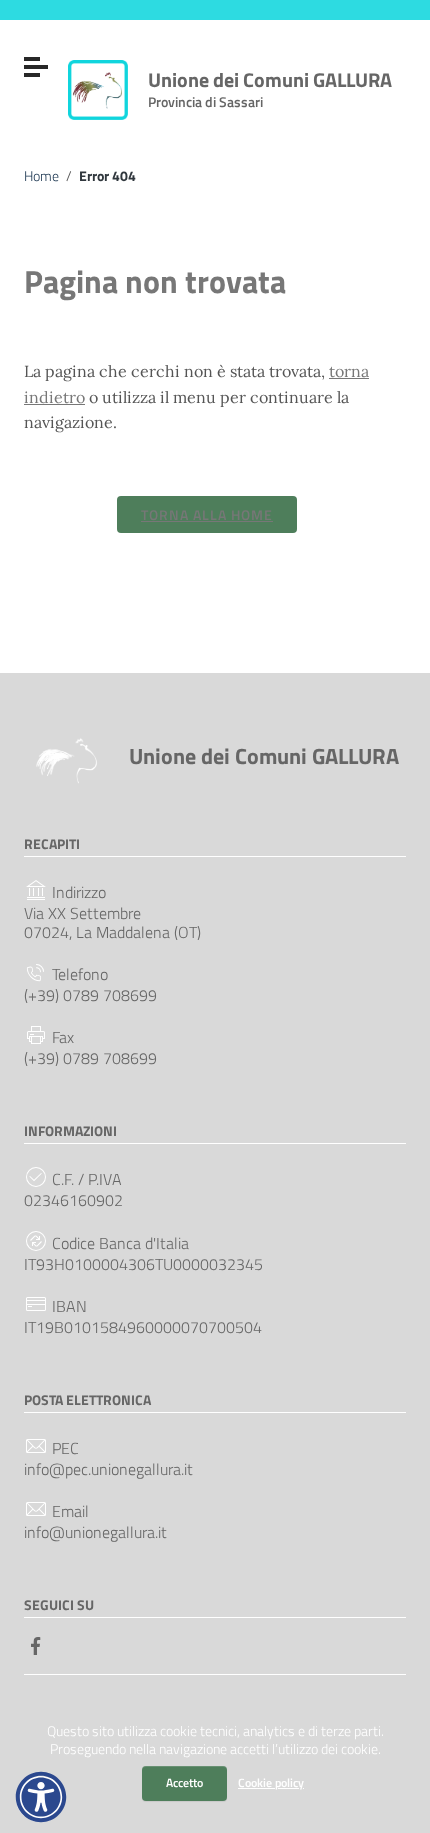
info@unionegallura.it (95, 1532)
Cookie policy (271, 1782)
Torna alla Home (207, 514)
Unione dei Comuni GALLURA (270, 85)
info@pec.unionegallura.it (108, 1469)
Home (41, 176)
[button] (41, 1797)
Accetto (184, 1782)
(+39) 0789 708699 (90, 995)
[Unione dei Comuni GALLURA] (98, 88)
